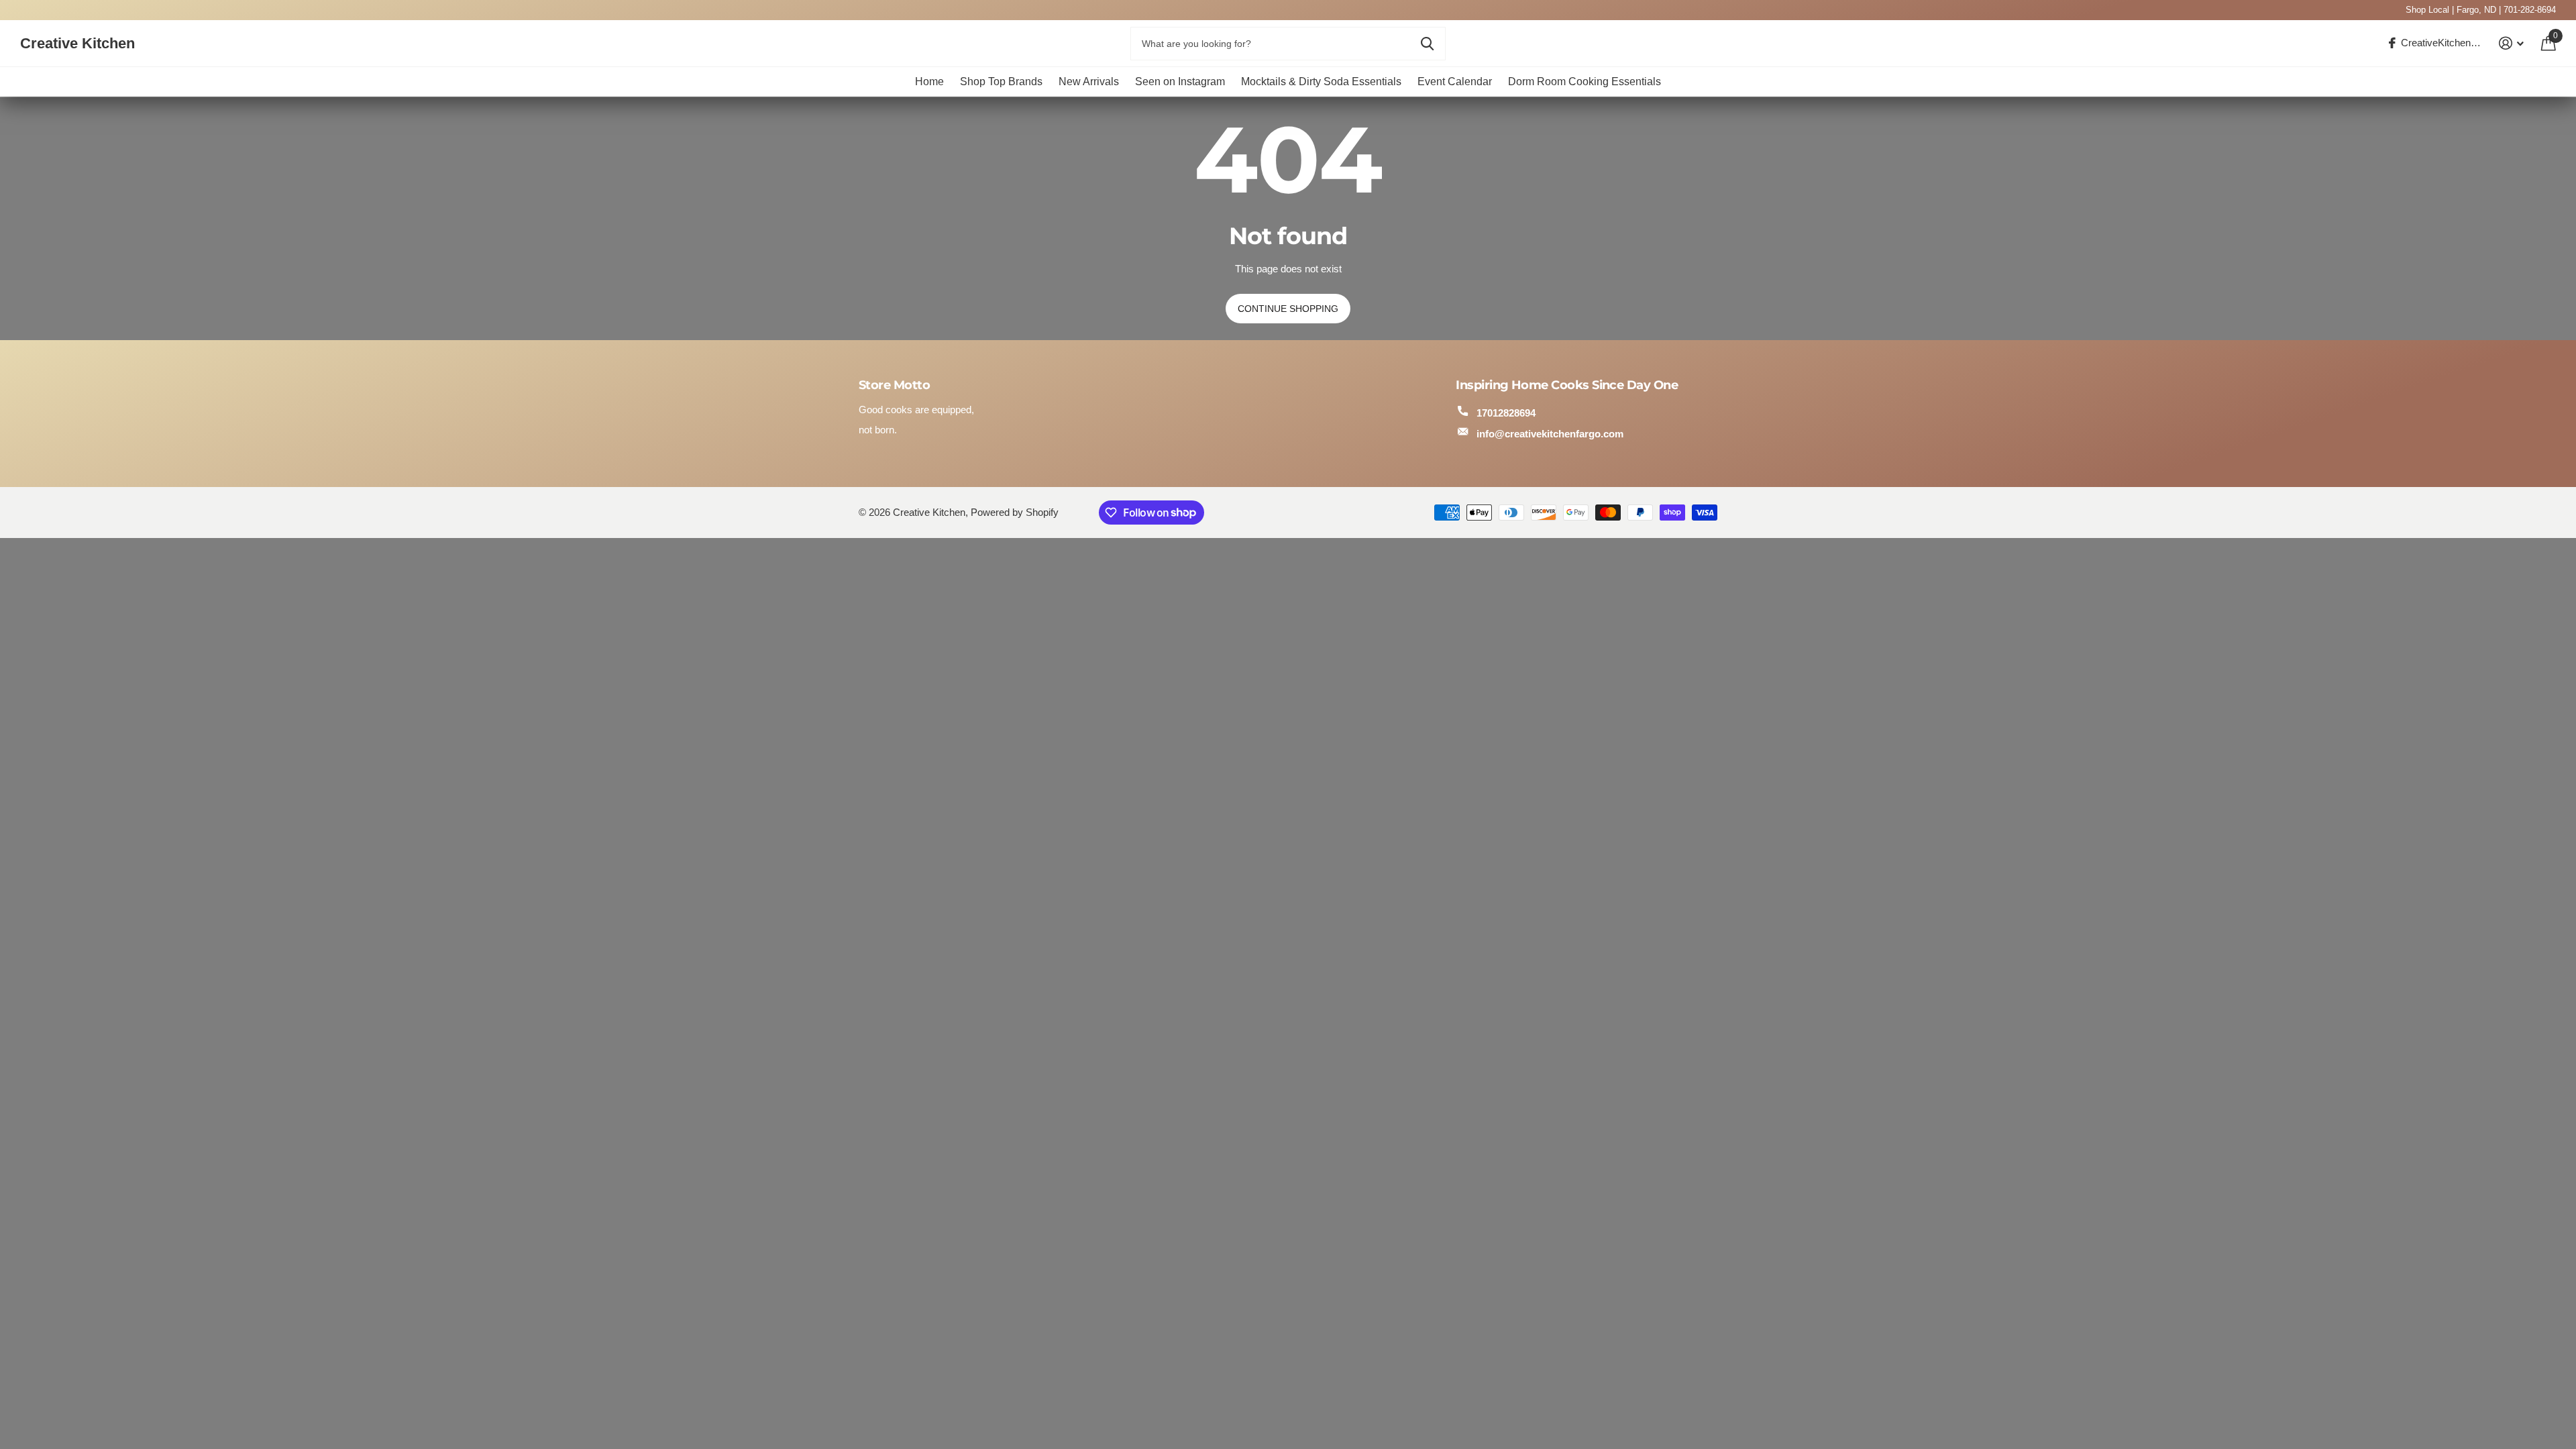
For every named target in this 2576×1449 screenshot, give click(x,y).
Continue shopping (1288, 309)
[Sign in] (2512, 43)
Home (929, 82)
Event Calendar (1455, 82)
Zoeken (1427, 44)
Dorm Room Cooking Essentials (1585, 82)
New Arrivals (1089, 82)
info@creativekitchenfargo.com (1550, 434)
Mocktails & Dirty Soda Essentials (1321, 82)
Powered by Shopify (1015, 513)
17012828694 (1506, 413)
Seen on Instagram (1180, 82)
